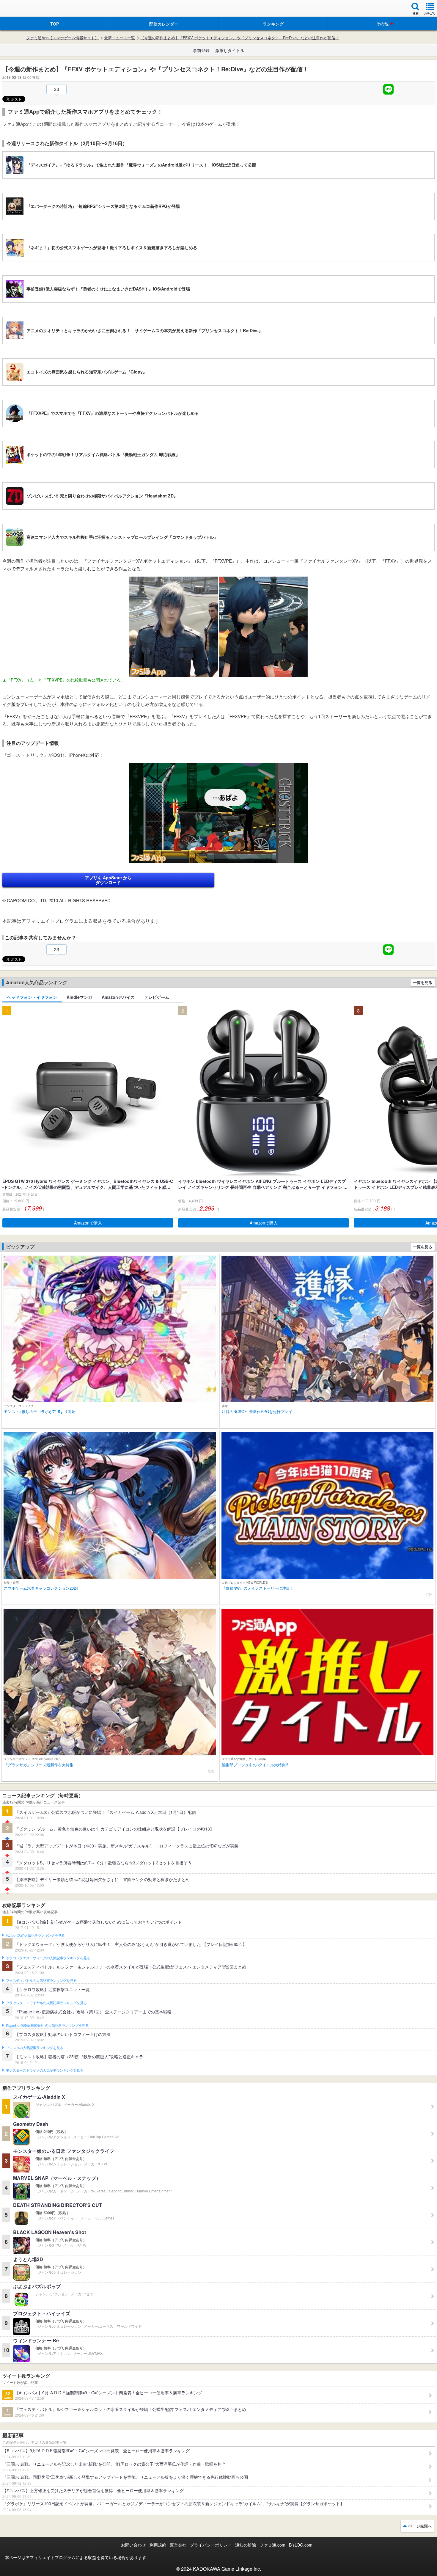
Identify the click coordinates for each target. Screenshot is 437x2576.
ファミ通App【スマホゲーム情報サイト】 (62, 38)
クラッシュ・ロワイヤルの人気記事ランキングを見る (46, 2003)
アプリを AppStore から (108, 880)
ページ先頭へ (420, 2526)
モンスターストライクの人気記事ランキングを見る (45, 2070)
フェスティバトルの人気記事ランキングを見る (41, 1981)
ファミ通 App (22, 9)
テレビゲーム (157, 997)
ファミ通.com (272, 2545)
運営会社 (178, 2545)
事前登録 (201, 50)
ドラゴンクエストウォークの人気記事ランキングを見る (48, 1958)
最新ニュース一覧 (120, 38)
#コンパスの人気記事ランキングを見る (35, 1935)
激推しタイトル (230, 50)
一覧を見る (423, 982)
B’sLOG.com (301, 2545)
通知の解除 (246, 2545)
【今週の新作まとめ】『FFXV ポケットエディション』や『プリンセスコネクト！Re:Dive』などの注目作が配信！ (240, 38)
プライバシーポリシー (211, 2545)
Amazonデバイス (118, 997)
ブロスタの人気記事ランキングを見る (34, 2048)
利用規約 (158, 2545)
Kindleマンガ (79, 997)
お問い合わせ (133, 2545)
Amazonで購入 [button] (88, 1223)
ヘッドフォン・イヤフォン (32, 997)
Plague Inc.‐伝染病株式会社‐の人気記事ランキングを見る (47, 2026)
